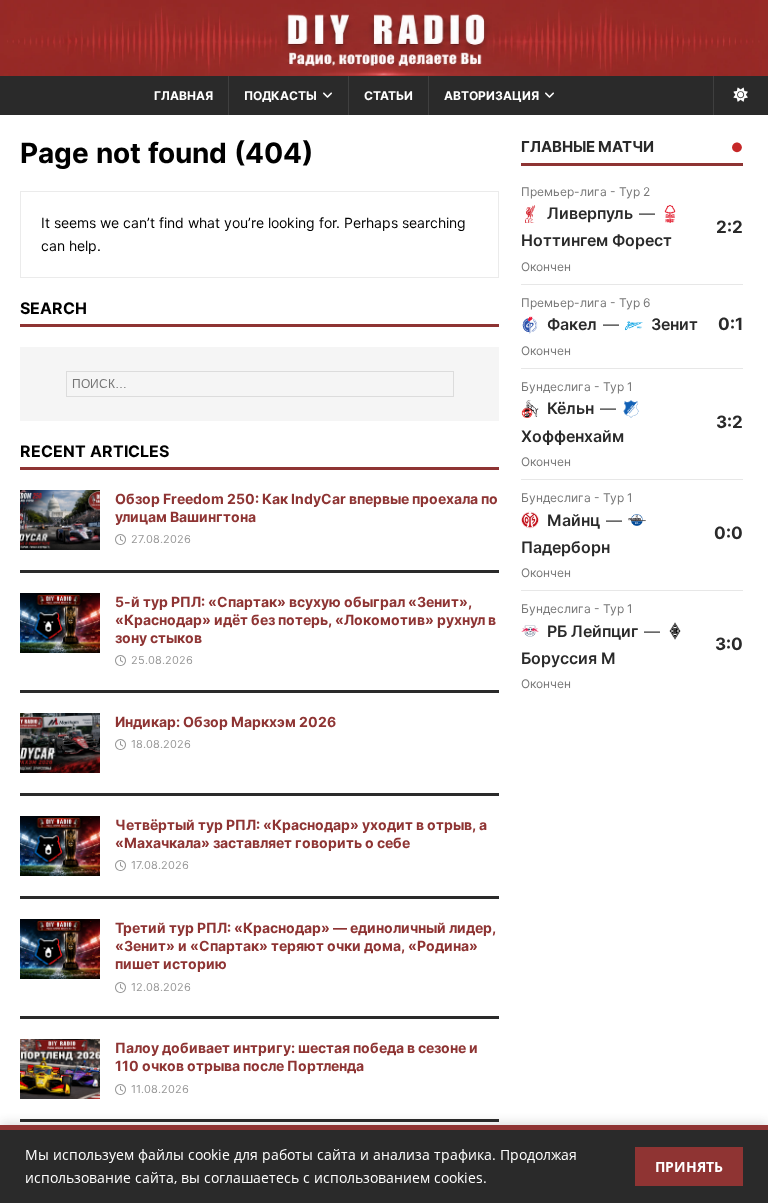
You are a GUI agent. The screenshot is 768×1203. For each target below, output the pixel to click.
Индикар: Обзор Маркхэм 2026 (225, 721)
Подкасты (280, 95)
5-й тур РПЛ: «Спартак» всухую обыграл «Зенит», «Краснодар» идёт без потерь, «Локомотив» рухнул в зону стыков (305, 619)
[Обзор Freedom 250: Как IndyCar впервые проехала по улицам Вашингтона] (60, 537)
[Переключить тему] (740, 95)
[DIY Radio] (384, 38)
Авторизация (491, 95)
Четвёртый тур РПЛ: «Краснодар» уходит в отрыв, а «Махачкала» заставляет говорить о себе (301, 833)
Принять (689, 1166)
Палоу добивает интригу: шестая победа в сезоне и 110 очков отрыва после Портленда (296, 1056)
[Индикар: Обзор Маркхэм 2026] (60, 761)
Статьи (388, 95)
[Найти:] (259, 384)
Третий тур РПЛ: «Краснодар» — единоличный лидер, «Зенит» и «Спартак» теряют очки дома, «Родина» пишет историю (305, 945)
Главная (183, 95)
